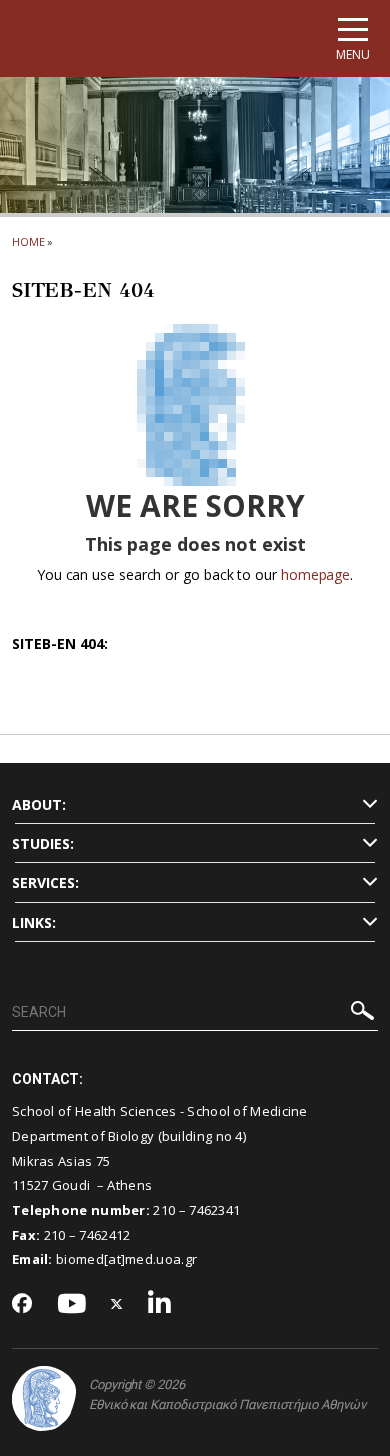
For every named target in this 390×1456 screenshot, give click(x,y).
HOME (28, 241)
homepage (315, 574)
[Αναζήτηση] (362, 1013)
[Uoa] (44, 1398)
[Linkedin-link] (160, 1304)
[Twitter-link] (117, 1304)
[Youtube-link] (72, 1304)
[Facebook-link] (22, 1305)
